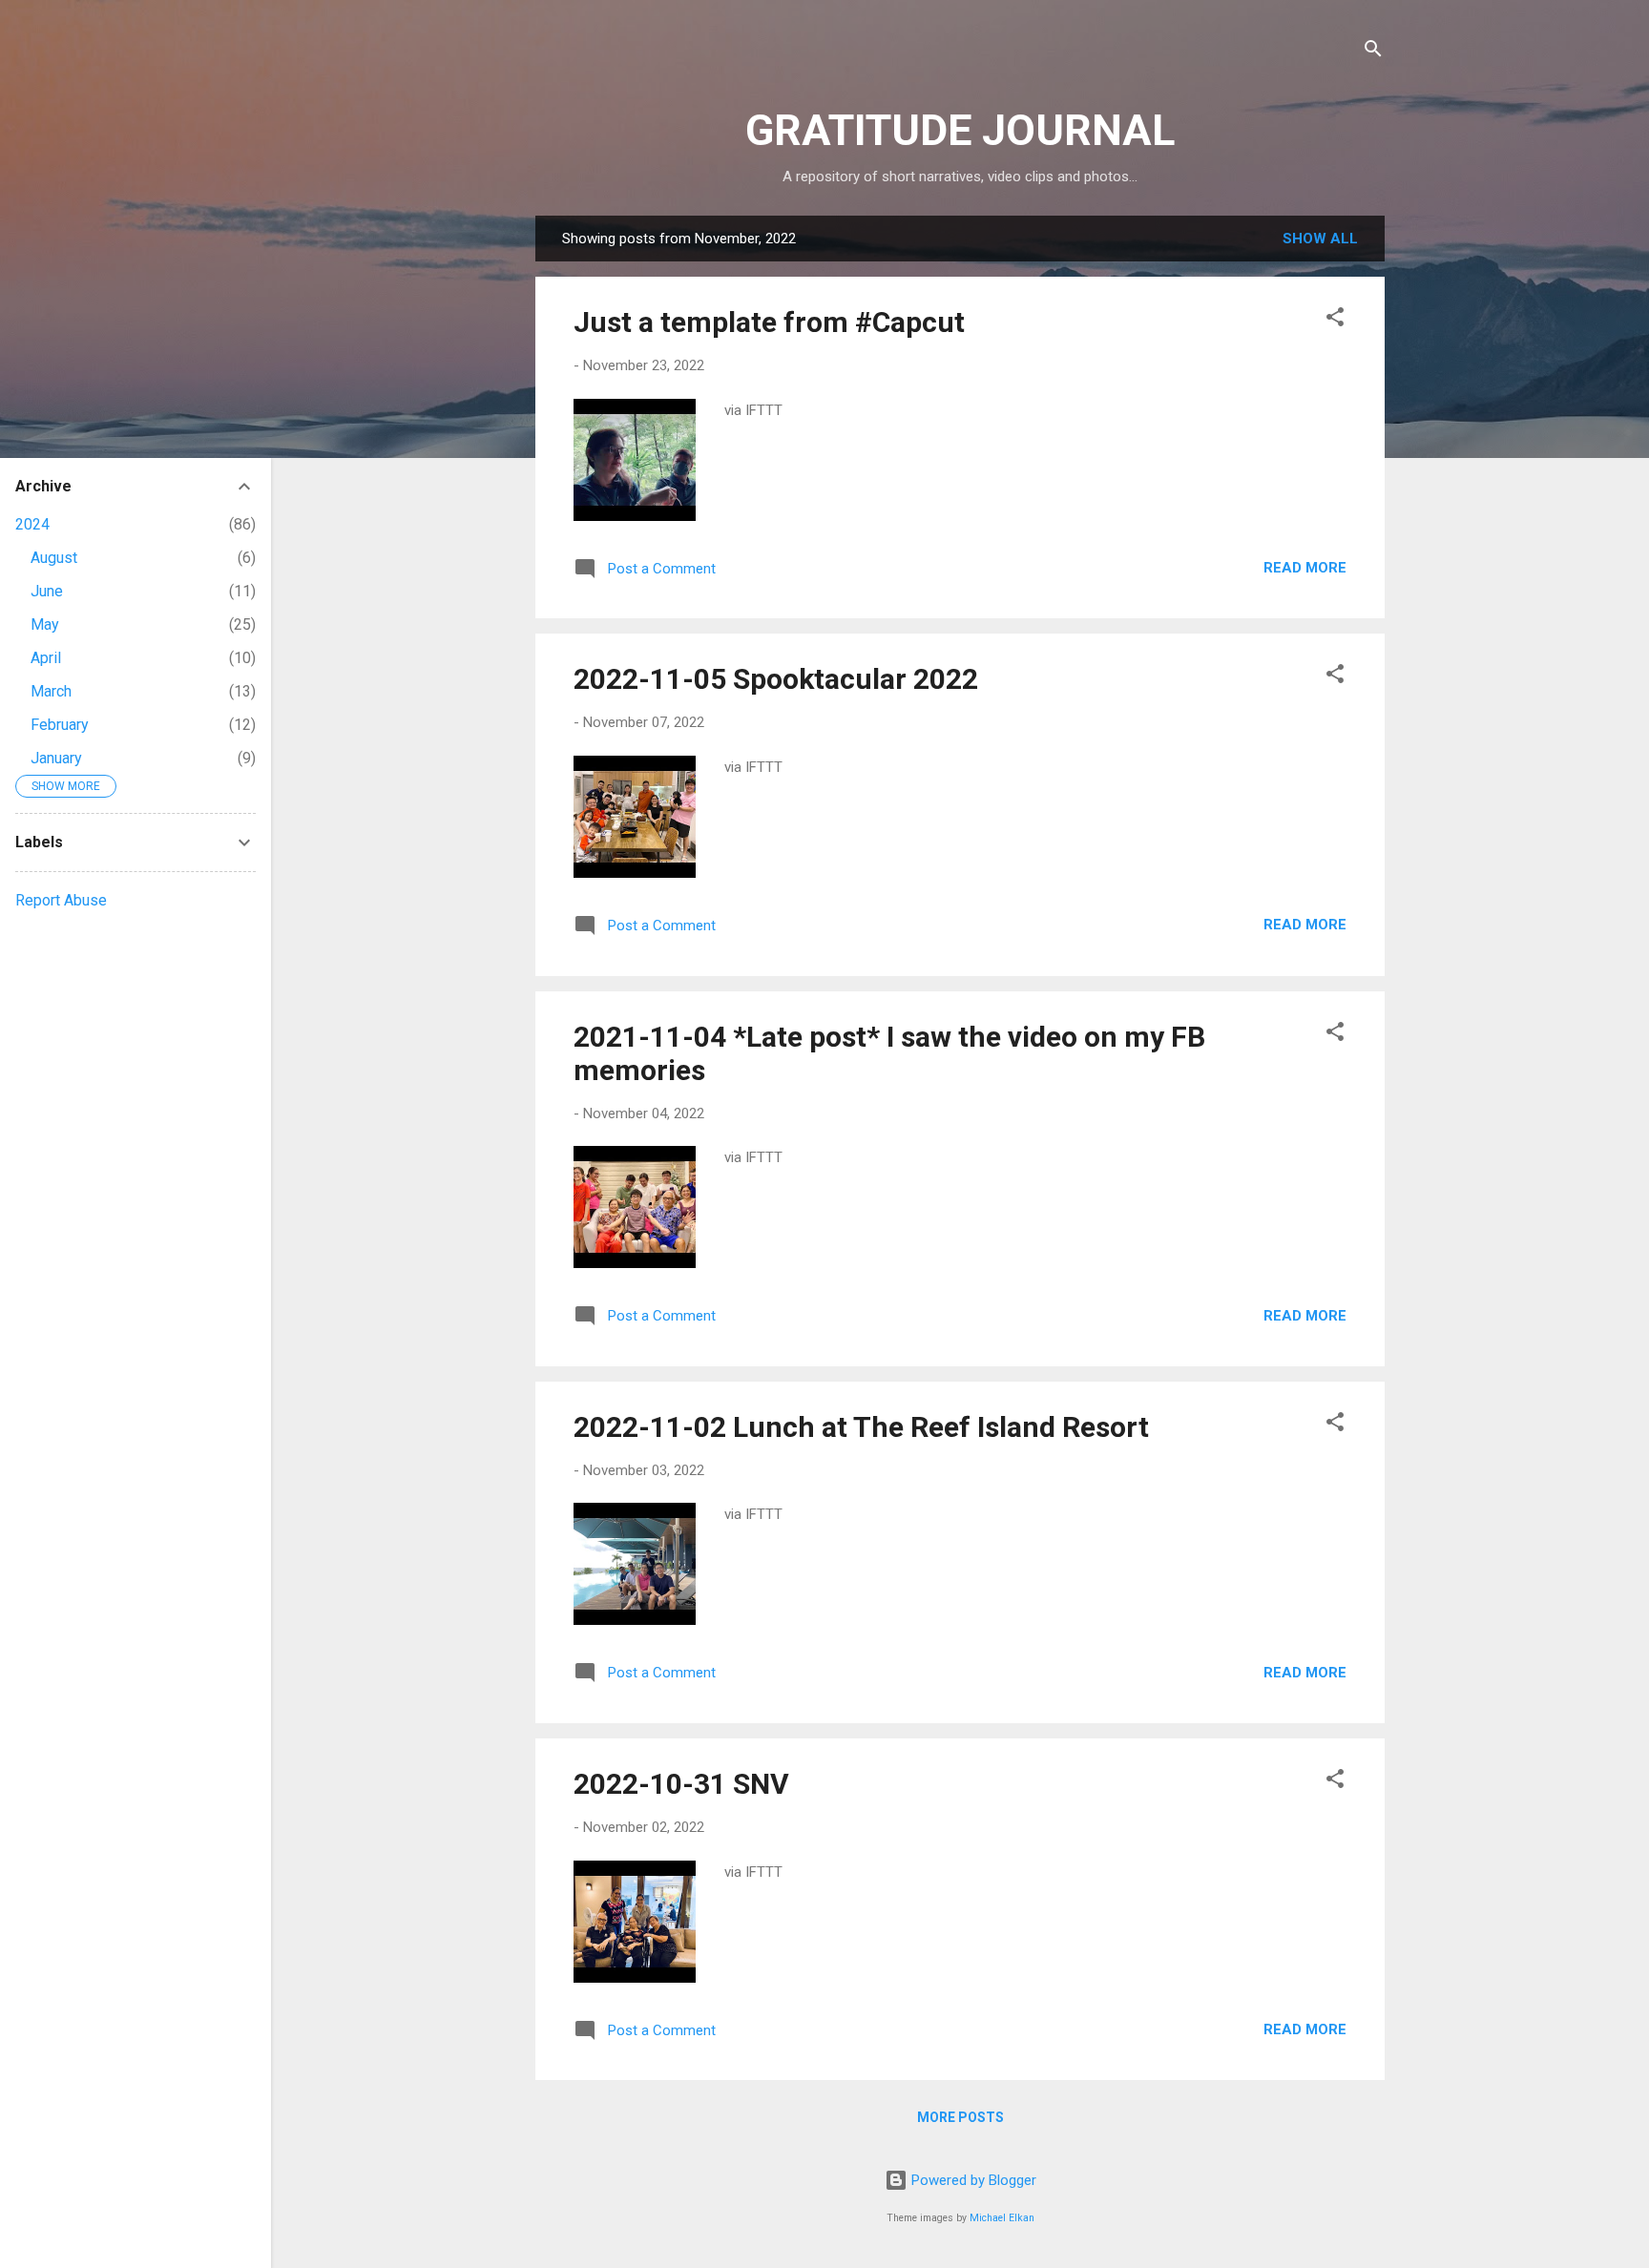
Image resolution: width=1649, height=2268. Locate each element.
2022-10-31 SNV (681, 1784)
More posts (960, 2117)
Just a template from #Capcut (769, 322)
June (47, 591)
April (46, 658)
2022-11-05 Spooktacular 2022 (776, 679)
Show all (1320, 239)
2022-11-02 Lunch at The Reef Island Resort (861, 1427)
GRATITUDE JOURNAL (960, 130)
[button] (1335, 320)
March (51, 691)
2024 (32, 524)
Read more (1305, 568)
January (56, 758)
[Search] (1373, 52)
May (45, 624)
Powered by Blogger (972, 2180)
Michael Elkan (1002, 2218)
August (54, 558)
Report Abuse (61, 900)
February (60, 725)
